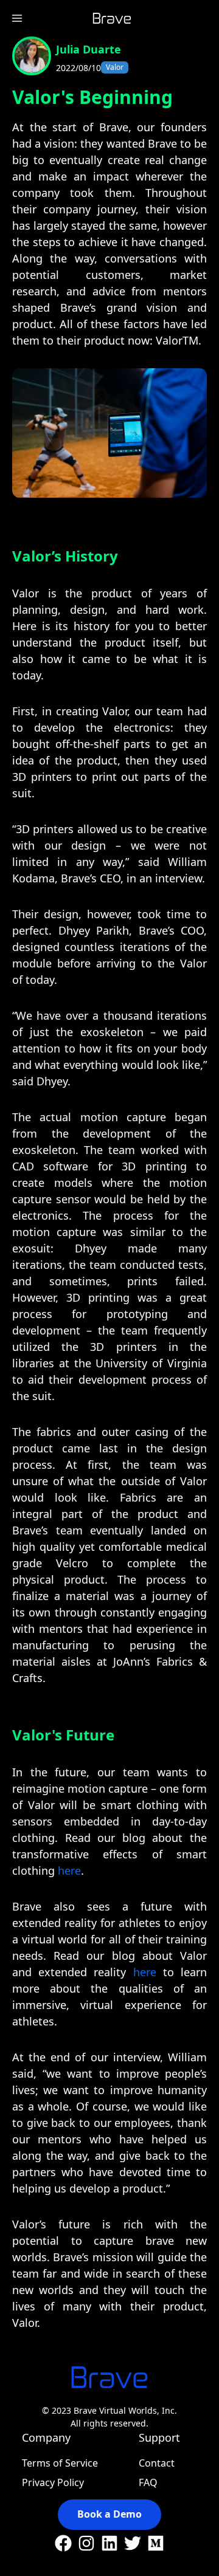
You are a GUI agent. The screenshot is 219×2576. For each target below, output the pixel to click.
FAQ (148, 2482)
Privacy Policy (53, 2482)
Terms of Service (60, 2463)
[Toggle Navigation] (17, 18)
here (69, 1870)
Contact (157, 2463)
